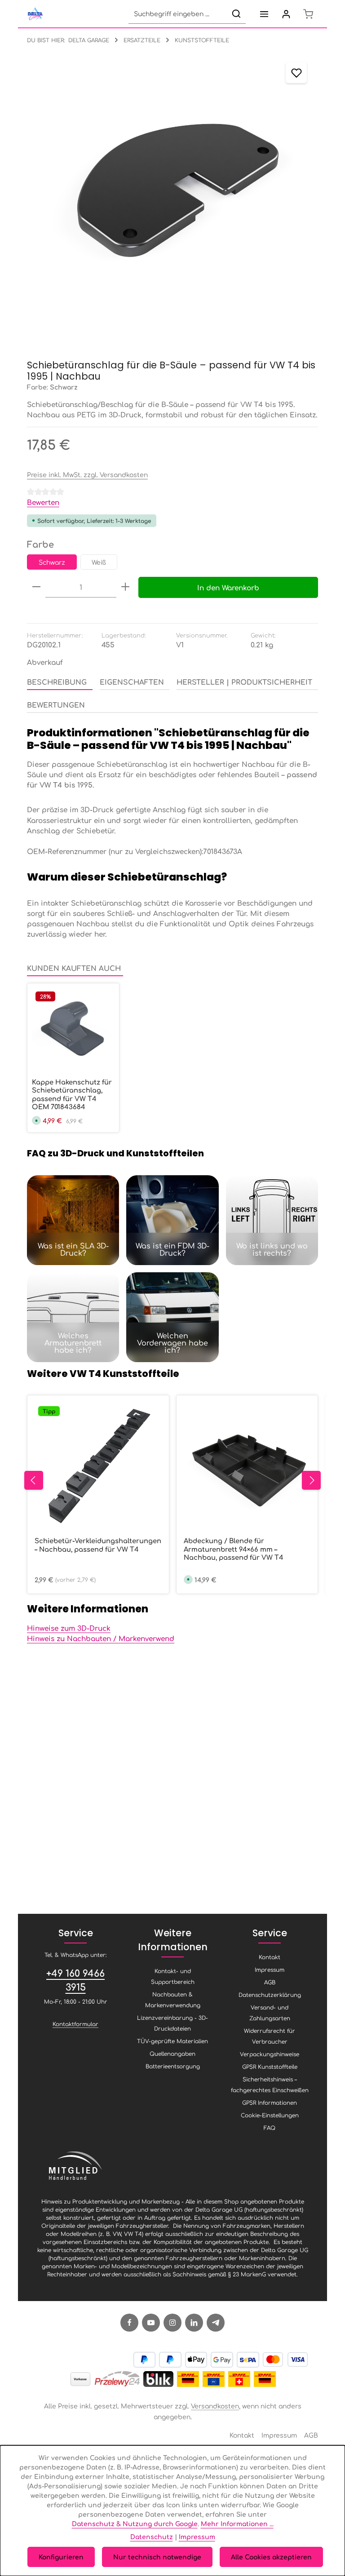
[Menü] (264, 14)
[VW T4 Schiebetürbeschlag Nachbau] (172, 197)
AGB (270, 1982)
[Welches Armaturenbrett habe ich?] (73, 1317)
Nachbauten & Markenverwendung (173, 2000)
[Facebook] (129, 2323)
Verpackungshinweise (270, 2054)
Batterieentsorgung (173, 2066)
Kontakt (270, 1957)
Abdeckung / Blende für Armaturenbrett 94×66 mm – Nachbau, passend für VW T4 (234, 1549)
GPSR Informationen (270, 2102)
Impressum (270, 1970)
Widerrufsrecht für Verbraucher (270, 2036)
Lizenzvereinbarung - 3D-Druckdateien (172, 2023)
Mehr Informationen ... (237, 2523)
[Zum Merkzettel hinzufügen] (296, 73)
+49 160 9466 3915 (75, 1980)
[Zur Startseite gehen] (35, 14)
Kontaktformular (75, 2024)
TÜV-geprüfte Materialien (172, 2041)
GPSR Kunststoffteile (270, 2067)
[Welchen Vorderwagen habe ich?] (172, 1317)
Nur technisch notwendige (157, 2557)
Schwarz (52, 562)
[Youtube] (151, 2323)
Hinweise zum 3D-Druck (69, 1628)
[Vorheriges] (34, 1480)
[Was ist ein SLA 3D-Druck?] (73, 1220)
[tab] (60, 682)
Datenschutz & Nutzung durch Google (135, 2523)
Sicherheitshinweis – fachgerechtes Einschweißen (270, 2085)
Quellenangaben (172, 2054)
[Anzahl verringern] (36, 587)
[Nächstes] (311, 1480)
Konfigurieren (61, 2557)
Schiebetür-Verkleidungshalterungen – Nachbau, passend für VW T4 (98, 1545)
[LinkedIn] (194, 2323)
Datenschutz (152, 2536)
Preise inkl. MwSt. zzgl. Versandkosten (87, 474)
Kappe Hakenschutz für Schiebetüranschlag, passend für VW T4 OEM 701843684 (72, 1094)
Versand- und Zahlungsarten (270, 2013)
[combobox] (178, 14)
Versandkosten (215, 2406)
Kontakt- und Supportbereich (173, 1976)
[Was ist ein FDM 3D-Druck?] (172, 1220)
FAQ (270, 2128)
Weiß (99, 562)
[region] (172, 197)
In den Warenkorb (228, 587)
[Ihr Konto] (286, 14)
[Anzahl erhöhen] (125, 587)
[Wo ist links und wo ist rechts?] (272, 1220)
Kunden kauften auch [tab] (74, 968)
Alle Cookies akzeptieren (271, 2557)
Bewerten (43, 502)
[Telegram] (216, 2323)
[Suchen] (236, 14)
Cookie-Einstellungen (270, 2115)
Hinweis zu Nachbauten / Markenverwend (101, 1638)
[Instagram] (172, 2323)
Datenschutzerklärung (270, 1995)
